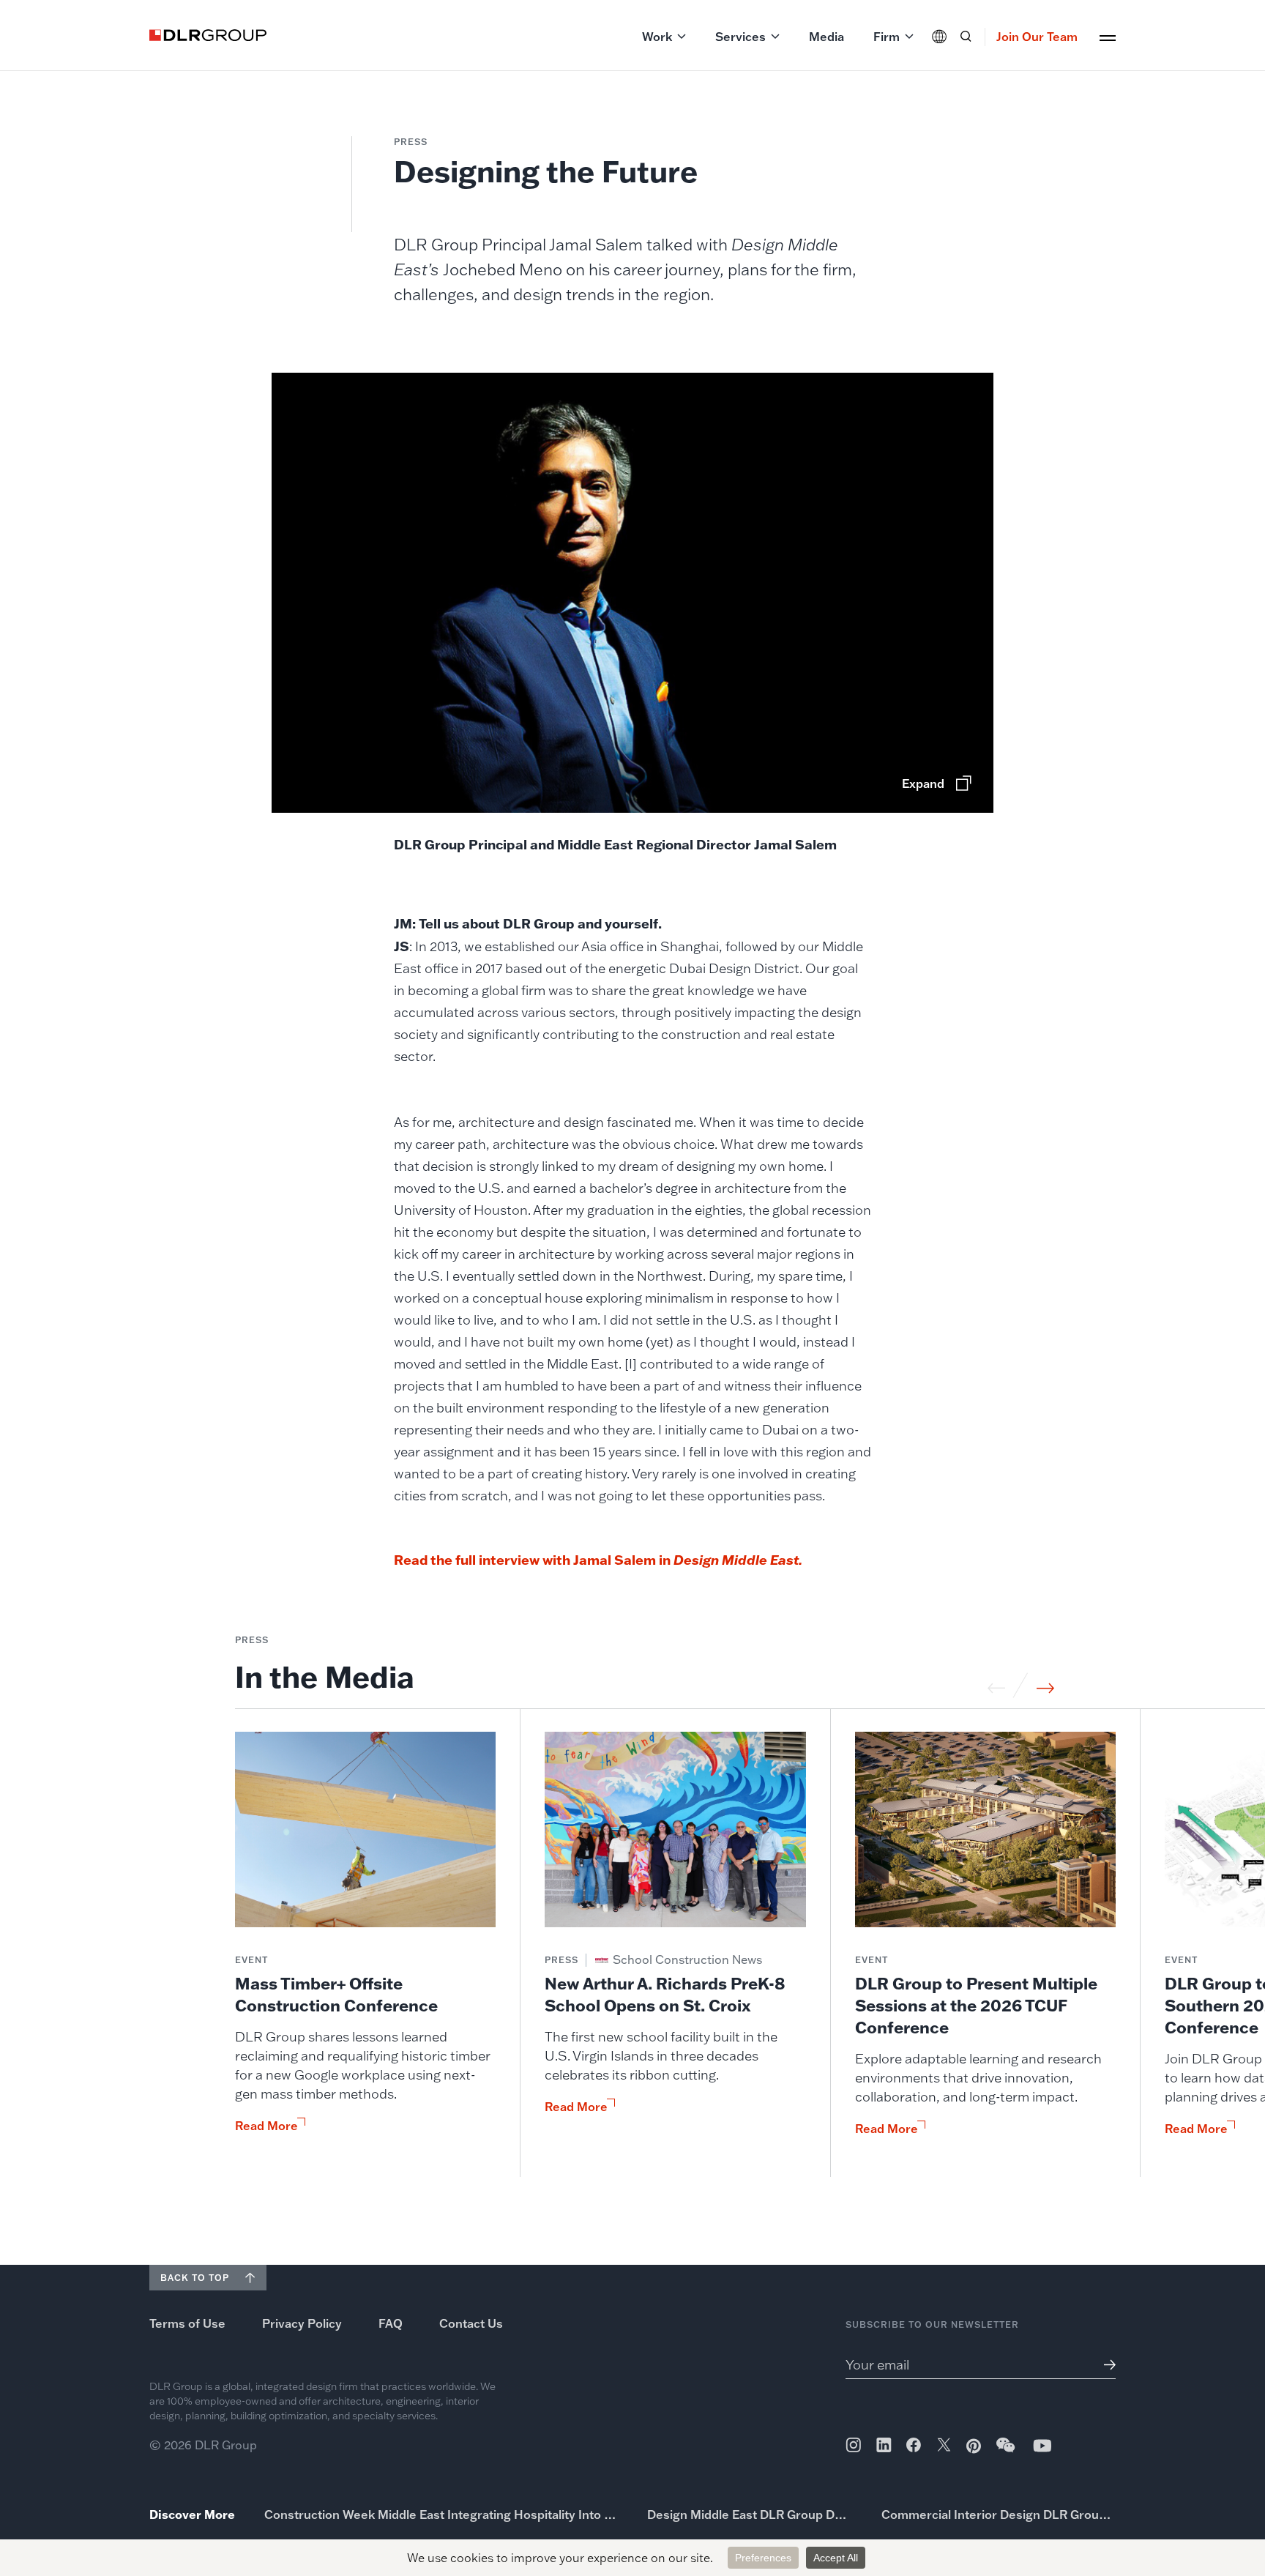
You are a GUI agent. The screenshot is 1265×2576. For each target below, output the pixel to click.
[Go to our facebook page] (914, 2445)
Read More (266, 2126)
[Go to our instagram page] (853, 2445)
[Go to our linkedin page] (884, 2445)
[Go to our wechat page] (1007, 2452)
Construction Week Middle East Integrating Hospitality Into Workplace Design (441, 2514)
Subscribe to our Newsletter (932, 2324)
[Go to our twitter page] (944, 2446)
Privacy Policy (302, 2323)
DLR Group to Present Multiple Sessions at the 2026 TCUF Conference (976, 2005)
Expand (923, 783)
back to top (195, 2278)
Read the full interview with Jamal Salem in (598, 1560)
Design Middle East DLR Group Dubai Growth (750, 2514)
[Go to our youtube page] (1042, 2445)
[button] (664, 37)
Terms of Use (187, 2323)
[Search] (966, 37)
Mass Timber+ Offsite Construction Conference (336, 1994)
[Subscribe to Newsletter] (1104, 2365)
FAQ (391, 2323)
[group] (366, 1954)
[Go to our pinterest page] (974, 2446)
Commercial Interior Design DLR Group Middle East (999, 2514)
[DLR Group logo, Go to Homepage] (208, 35)
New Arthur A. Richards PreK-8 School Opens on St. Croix (665, 1994)
